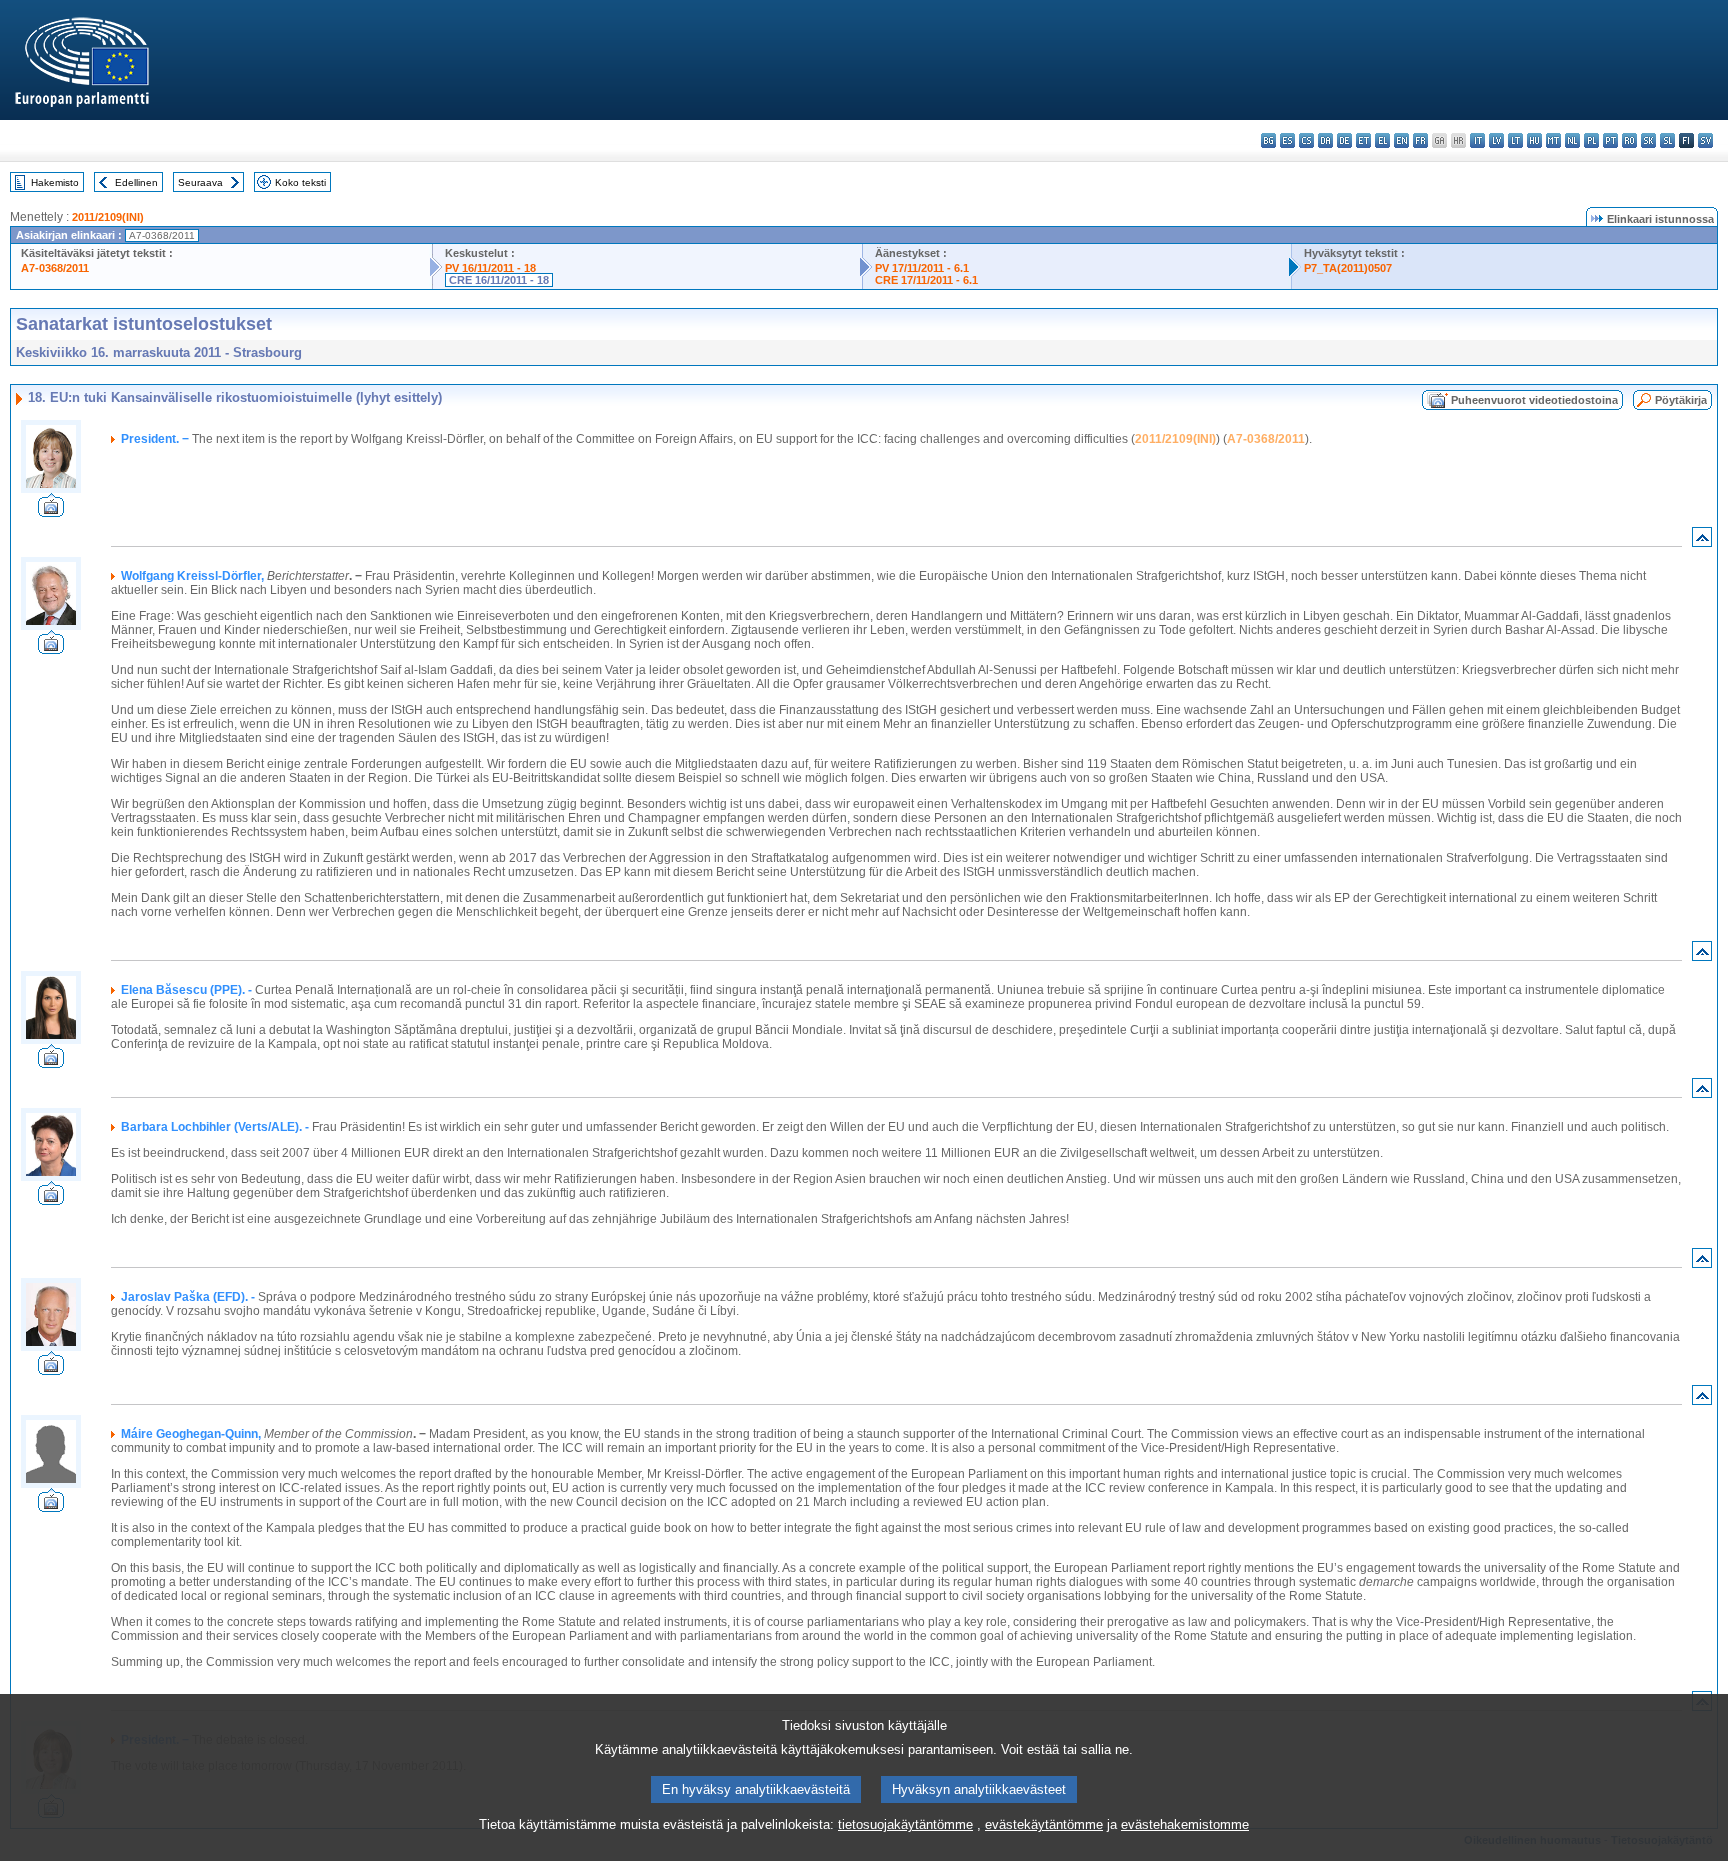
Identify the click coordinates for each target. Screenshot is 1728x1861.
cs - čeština (1306, 140)
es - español (1287, 140)
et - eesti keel (1363, 140)
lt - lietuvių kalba (1515, 140)
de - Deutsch (1344, 140)
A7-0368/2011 (55, 268)
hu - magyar (1534, 140)
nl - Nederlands (1572, 140)
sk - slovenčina (1648, 140)
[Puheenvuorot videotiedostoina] (51, 511)
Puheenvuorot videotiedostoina (1534, 400)
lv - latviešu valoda (1496, 140)
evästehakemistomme (1185, 1824)
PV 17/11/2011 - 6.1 (922, 268)
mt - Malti (1553, 140)
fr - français (1420, 140)
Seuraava (200, 182)
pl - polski (1591, 140)
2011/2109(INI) (108, 217)
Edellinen (136, 182)
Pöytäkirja (1681, 400)
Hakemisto (55, 182)
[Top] (1702, 541)
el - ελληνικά (1382, 140)
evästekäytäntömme (1044, 1824)
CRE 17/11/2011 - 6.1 (926, 280)
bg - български (1268, 140)
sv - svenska (1705, 140)
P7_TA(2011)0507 (1348, 268)
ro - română (1629, 140)
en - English (1401, 140)
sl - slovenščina (1667, 140)
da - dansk (1325, 140)
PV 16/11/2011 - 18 (490, 268)
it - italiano (1477, 140)
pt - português (1610, 140)
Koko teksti (300, 182)
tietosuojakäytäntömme (905, 1824)
